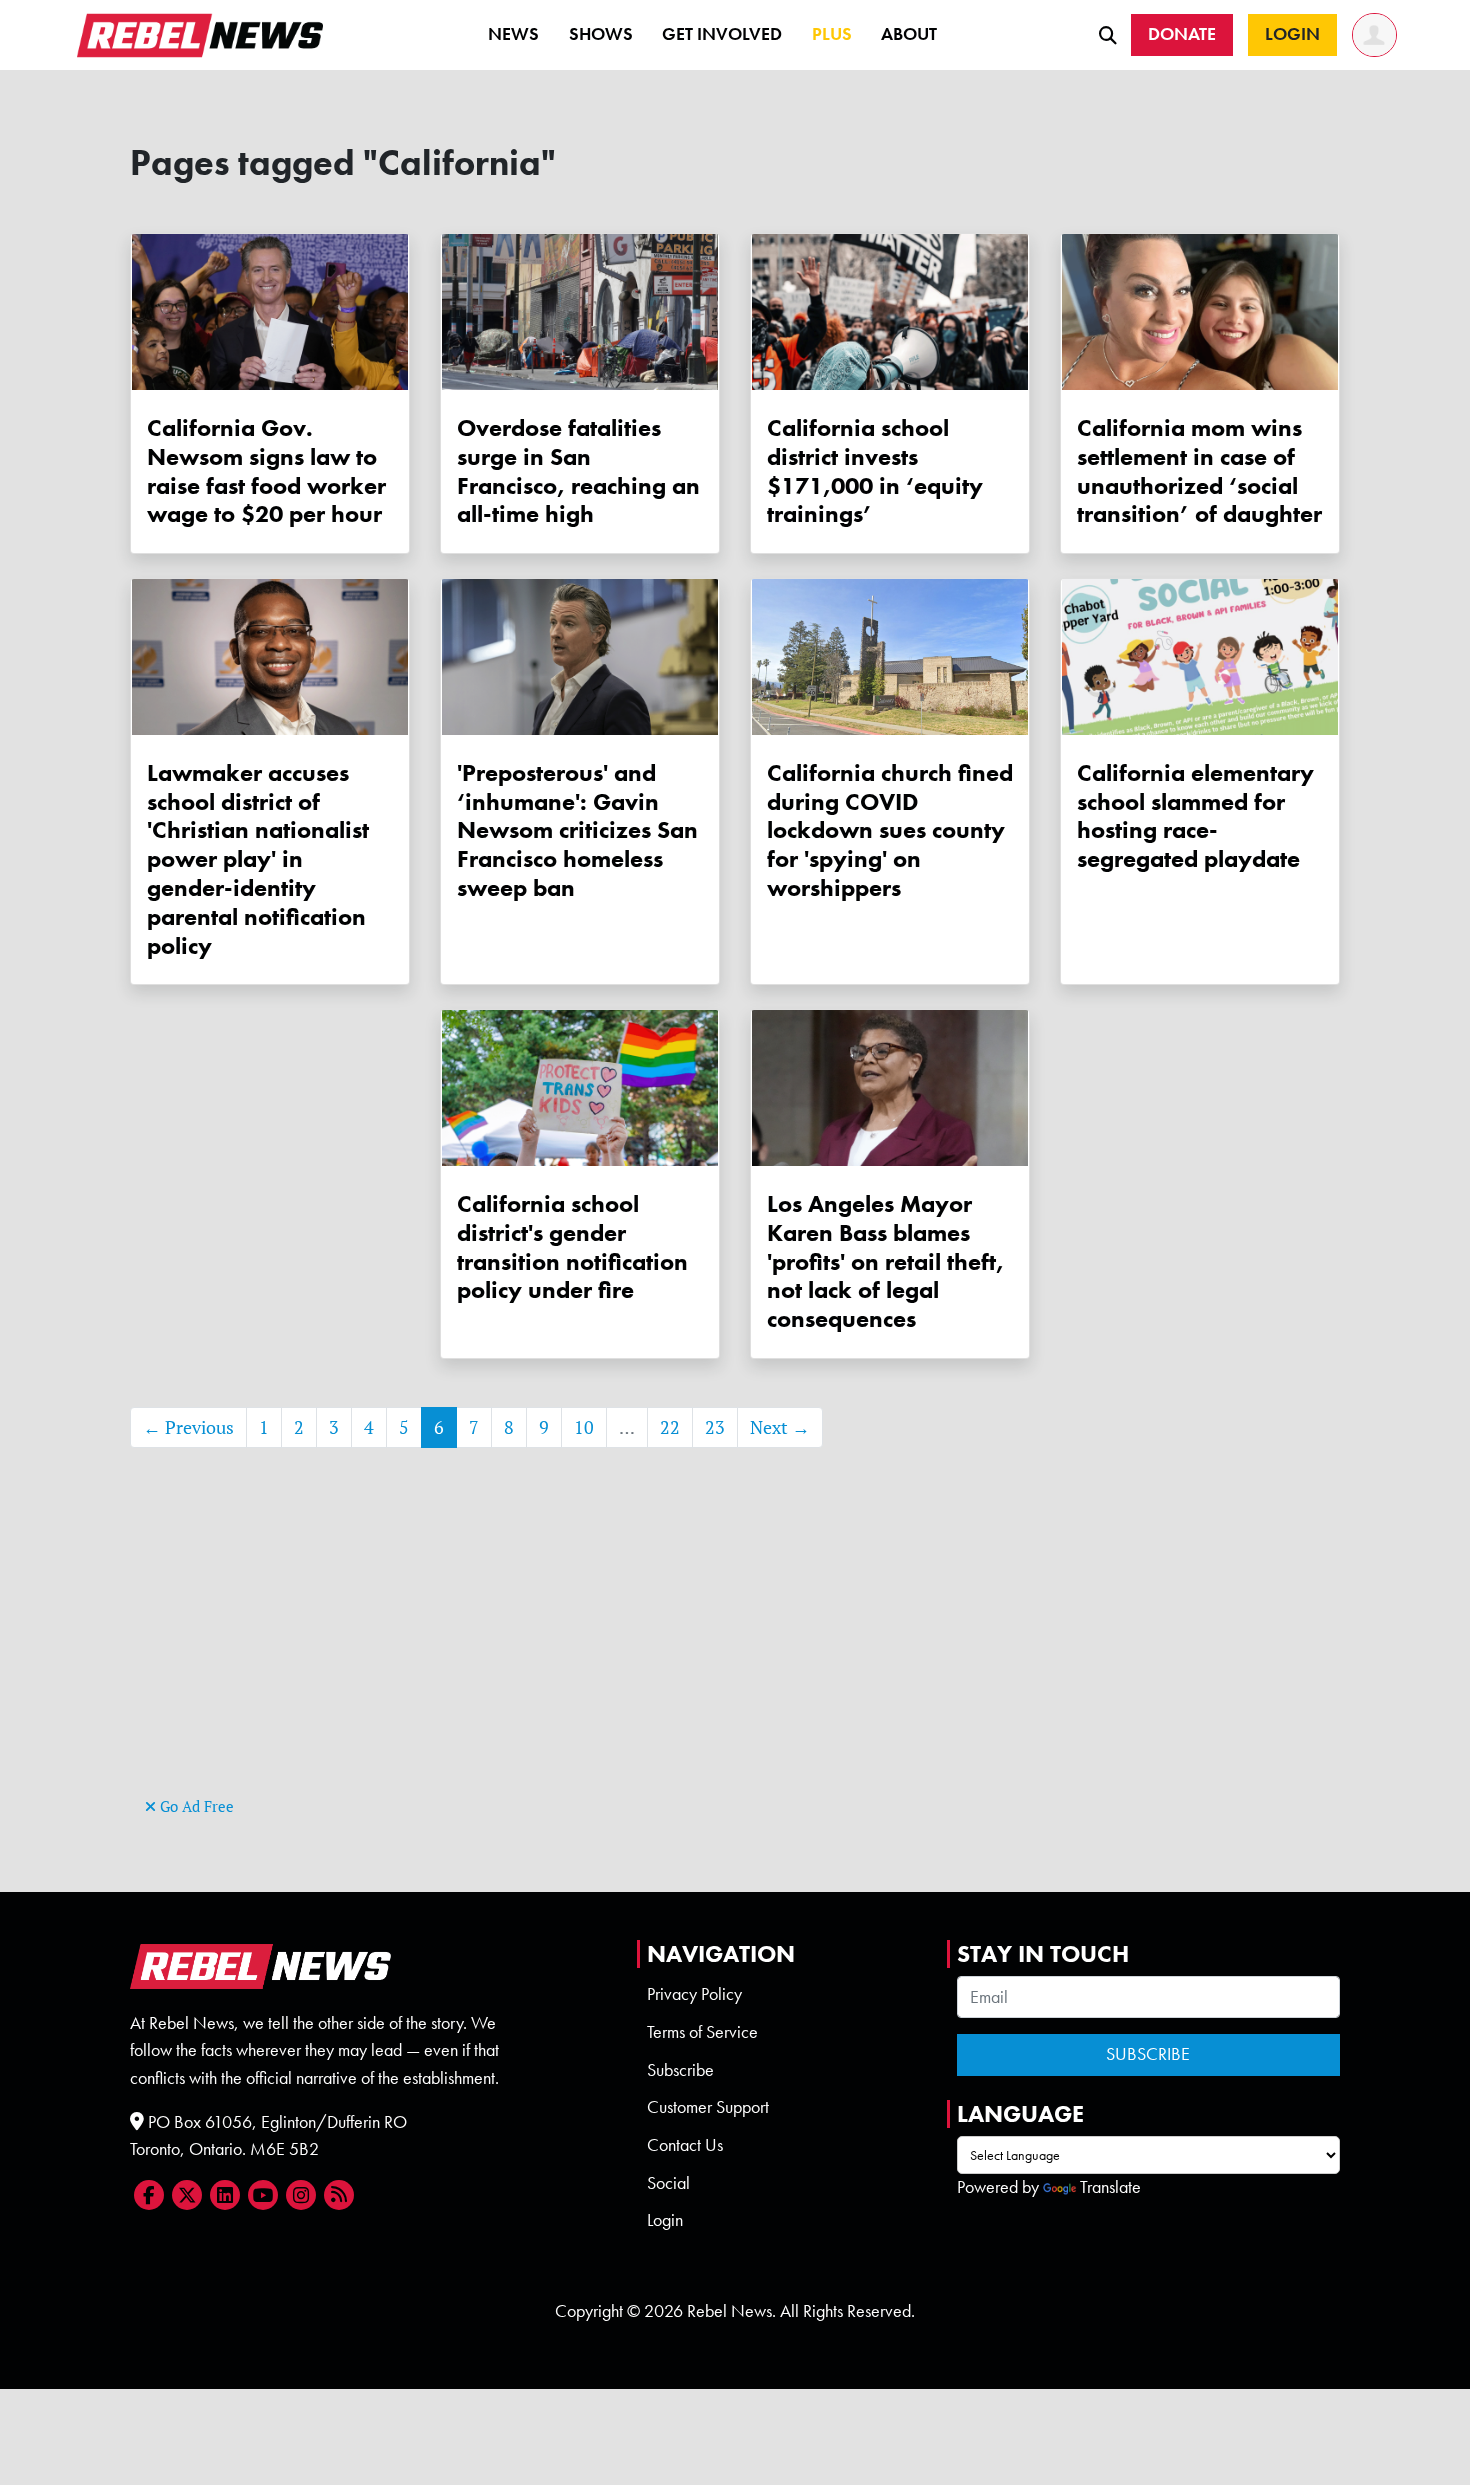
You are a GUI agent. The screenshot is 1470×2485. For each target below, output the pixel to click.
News (513, 34)
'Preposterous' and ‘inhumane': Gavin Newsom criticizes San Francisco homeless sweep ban (577, 830)
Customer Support (708, 2107)
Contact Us (685, 2145)
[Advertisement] (735, 1652)
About (909, 34)
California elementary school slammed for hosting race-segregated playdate (1195, 815)
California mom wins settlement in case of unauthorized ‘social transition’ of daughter (1199, 470)
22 (670, 1427)
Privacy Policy (694, 1994)
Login (665, 2220)
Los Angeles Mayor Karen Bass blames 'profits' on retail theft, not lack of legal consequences (885, 1261)
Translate (1110, 2187)
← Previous (188, 1427)
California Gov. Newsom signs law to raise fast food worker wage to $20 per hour (266, 470)
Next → (780, 1427)
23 (715, 1427)
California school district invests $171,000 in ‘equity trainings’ (875, 470)
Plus (832, 34)
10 (584, 1427)
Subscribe (680, 2070)
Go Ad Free (195, 1806)
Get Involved (722, 34)
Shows (601, 34)
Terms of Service (702, 2032)
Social (668, 2183)
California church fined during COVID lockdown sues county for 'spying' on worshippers (890, 830)
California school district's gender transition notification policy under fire (572, 1246)
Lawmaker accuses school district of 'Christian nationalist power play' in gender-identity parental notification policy (258, 859)
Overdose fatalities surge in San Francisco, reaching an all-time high (578, 470)
